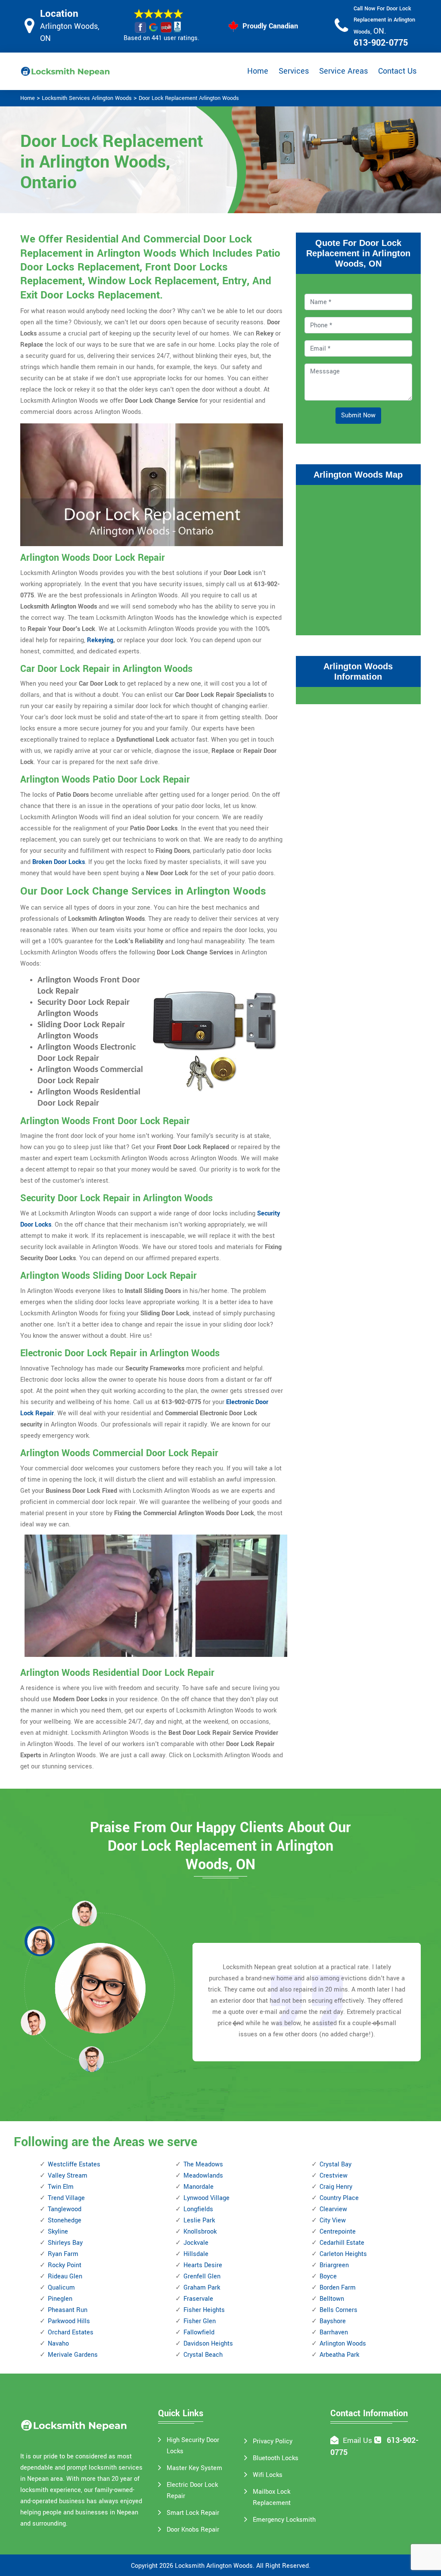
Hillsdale (196, 2254)
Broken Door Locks (59, 862)
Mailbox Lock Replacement (272, 2497)
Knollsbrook (200, 2232)
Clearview (333, 2209)
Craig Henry (336, 2187)
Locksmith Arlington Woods (214, 2566)
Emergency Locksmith (284, 2520)
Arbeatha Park (339, 2355)
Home (258, 71)
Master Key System (194, 2468)
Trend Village (66, 2198)
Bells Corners (339, 2310)
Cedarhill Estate (342, 2243)
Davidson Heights (208, 2344)
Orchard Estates (71, 2332)
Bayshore (333, 2321)
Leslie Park (199, 2220)
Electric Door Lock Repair (192, 2491)
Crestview (334, 2176)
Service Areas (343, 71)
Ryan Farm (63, 2254)
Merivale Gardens (73, 2355)
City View (333, 2220)
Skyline (58, 2232)
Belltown (332, 2299)
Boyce (328, 2276)
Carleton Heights (343, 2254)
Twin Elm (61, 2187)
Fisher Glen (200, 2321)
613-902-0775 (381, 43)
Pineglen (60, 2299)
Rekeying (100, 640)
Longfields (198, 2209)
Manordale (199, 2187)
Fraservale (198, 2299)
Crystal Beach (203, 2355)
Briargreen (334, 2265)
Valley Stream (68, 2176)
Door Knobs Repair (193, 2530)
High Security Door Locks (193, 2446)
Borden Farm (338, 2288)
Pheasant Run (68, 2310)
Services (294, 71)
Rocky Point (65, 2265)
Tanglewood (65, 2209)
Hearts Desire (203, 2265)
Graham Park (202, 2288)
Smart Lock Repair (193, 2513)
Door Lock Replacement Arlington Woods (189, 98)
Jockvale (196, 2243)
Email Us (357, 2441)
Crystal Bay (335, 2164)
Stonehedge (65, 2220)
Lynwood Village (207, 2198)
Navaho (58, 2344)
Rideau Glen (65, 2276)
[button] (91, 2059)
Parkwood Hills (69, 2321)
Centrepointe (338, 2232)
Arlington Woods (343, 2344)
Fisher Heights (204, 2310)
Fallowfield (199, 2332)
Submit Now (358, 415)
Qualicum (61, 2288)
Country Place (339, 2198)
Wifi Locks (268, 2475)
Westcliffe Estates (74, 2164)
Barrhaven (334, 2332)
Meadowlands (203, 2176)
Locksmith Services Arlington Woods (87, 98)
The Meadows (203, 2164)
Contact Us (397, 71)
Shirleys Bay (65, 2243)
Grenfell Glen (202, 2276)
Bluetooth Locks (276, 2458)
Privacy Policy (273, 2441)
